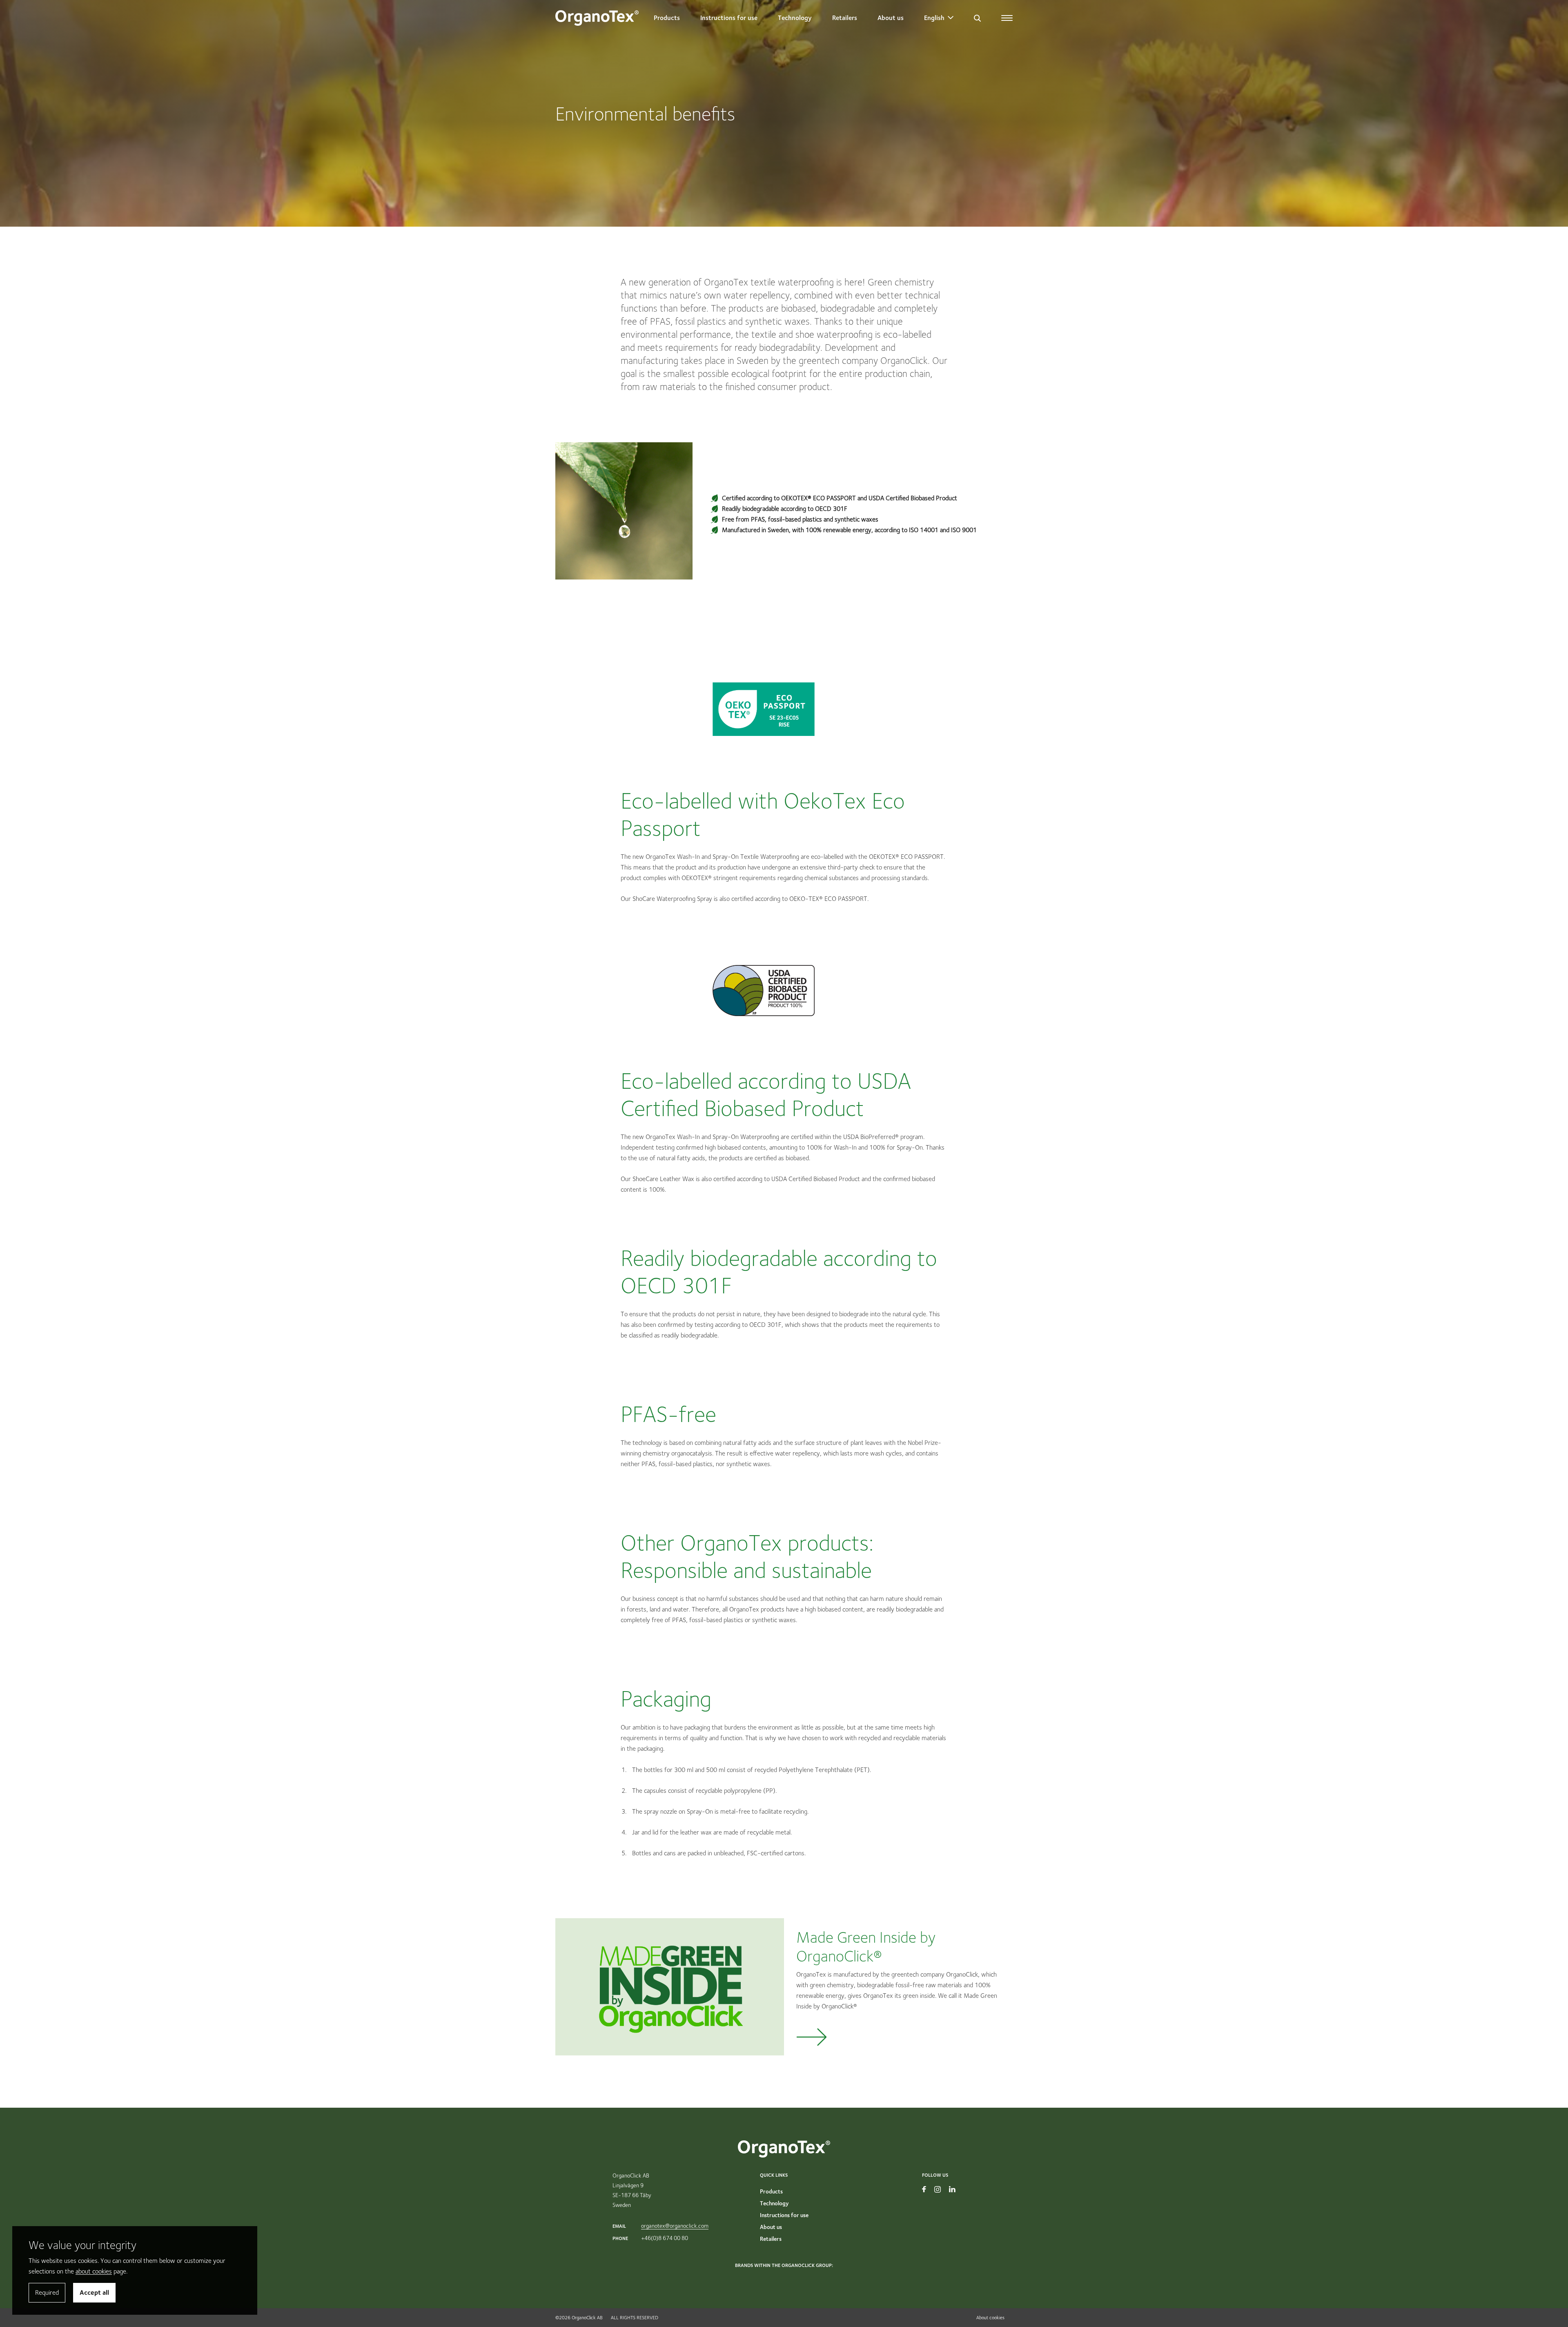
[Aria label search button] (977, 18)
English (934, 18)
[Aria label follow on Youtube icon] (924, 2189)
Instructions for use (729, 18)
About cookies (990, 2317)
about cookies (94, 2271)
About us (891, 18)
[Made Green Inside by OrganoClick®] (784, 1988)
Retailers (845, 18)
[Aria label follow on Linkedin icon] (952, 2189)
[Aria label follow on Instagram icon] (938, 2189)
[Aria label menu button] (1007, 18)
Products (667, 18)
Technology (795, 18)
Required (47, 2292)
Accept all (94, 2292)
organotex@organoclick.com (675, 2226)
